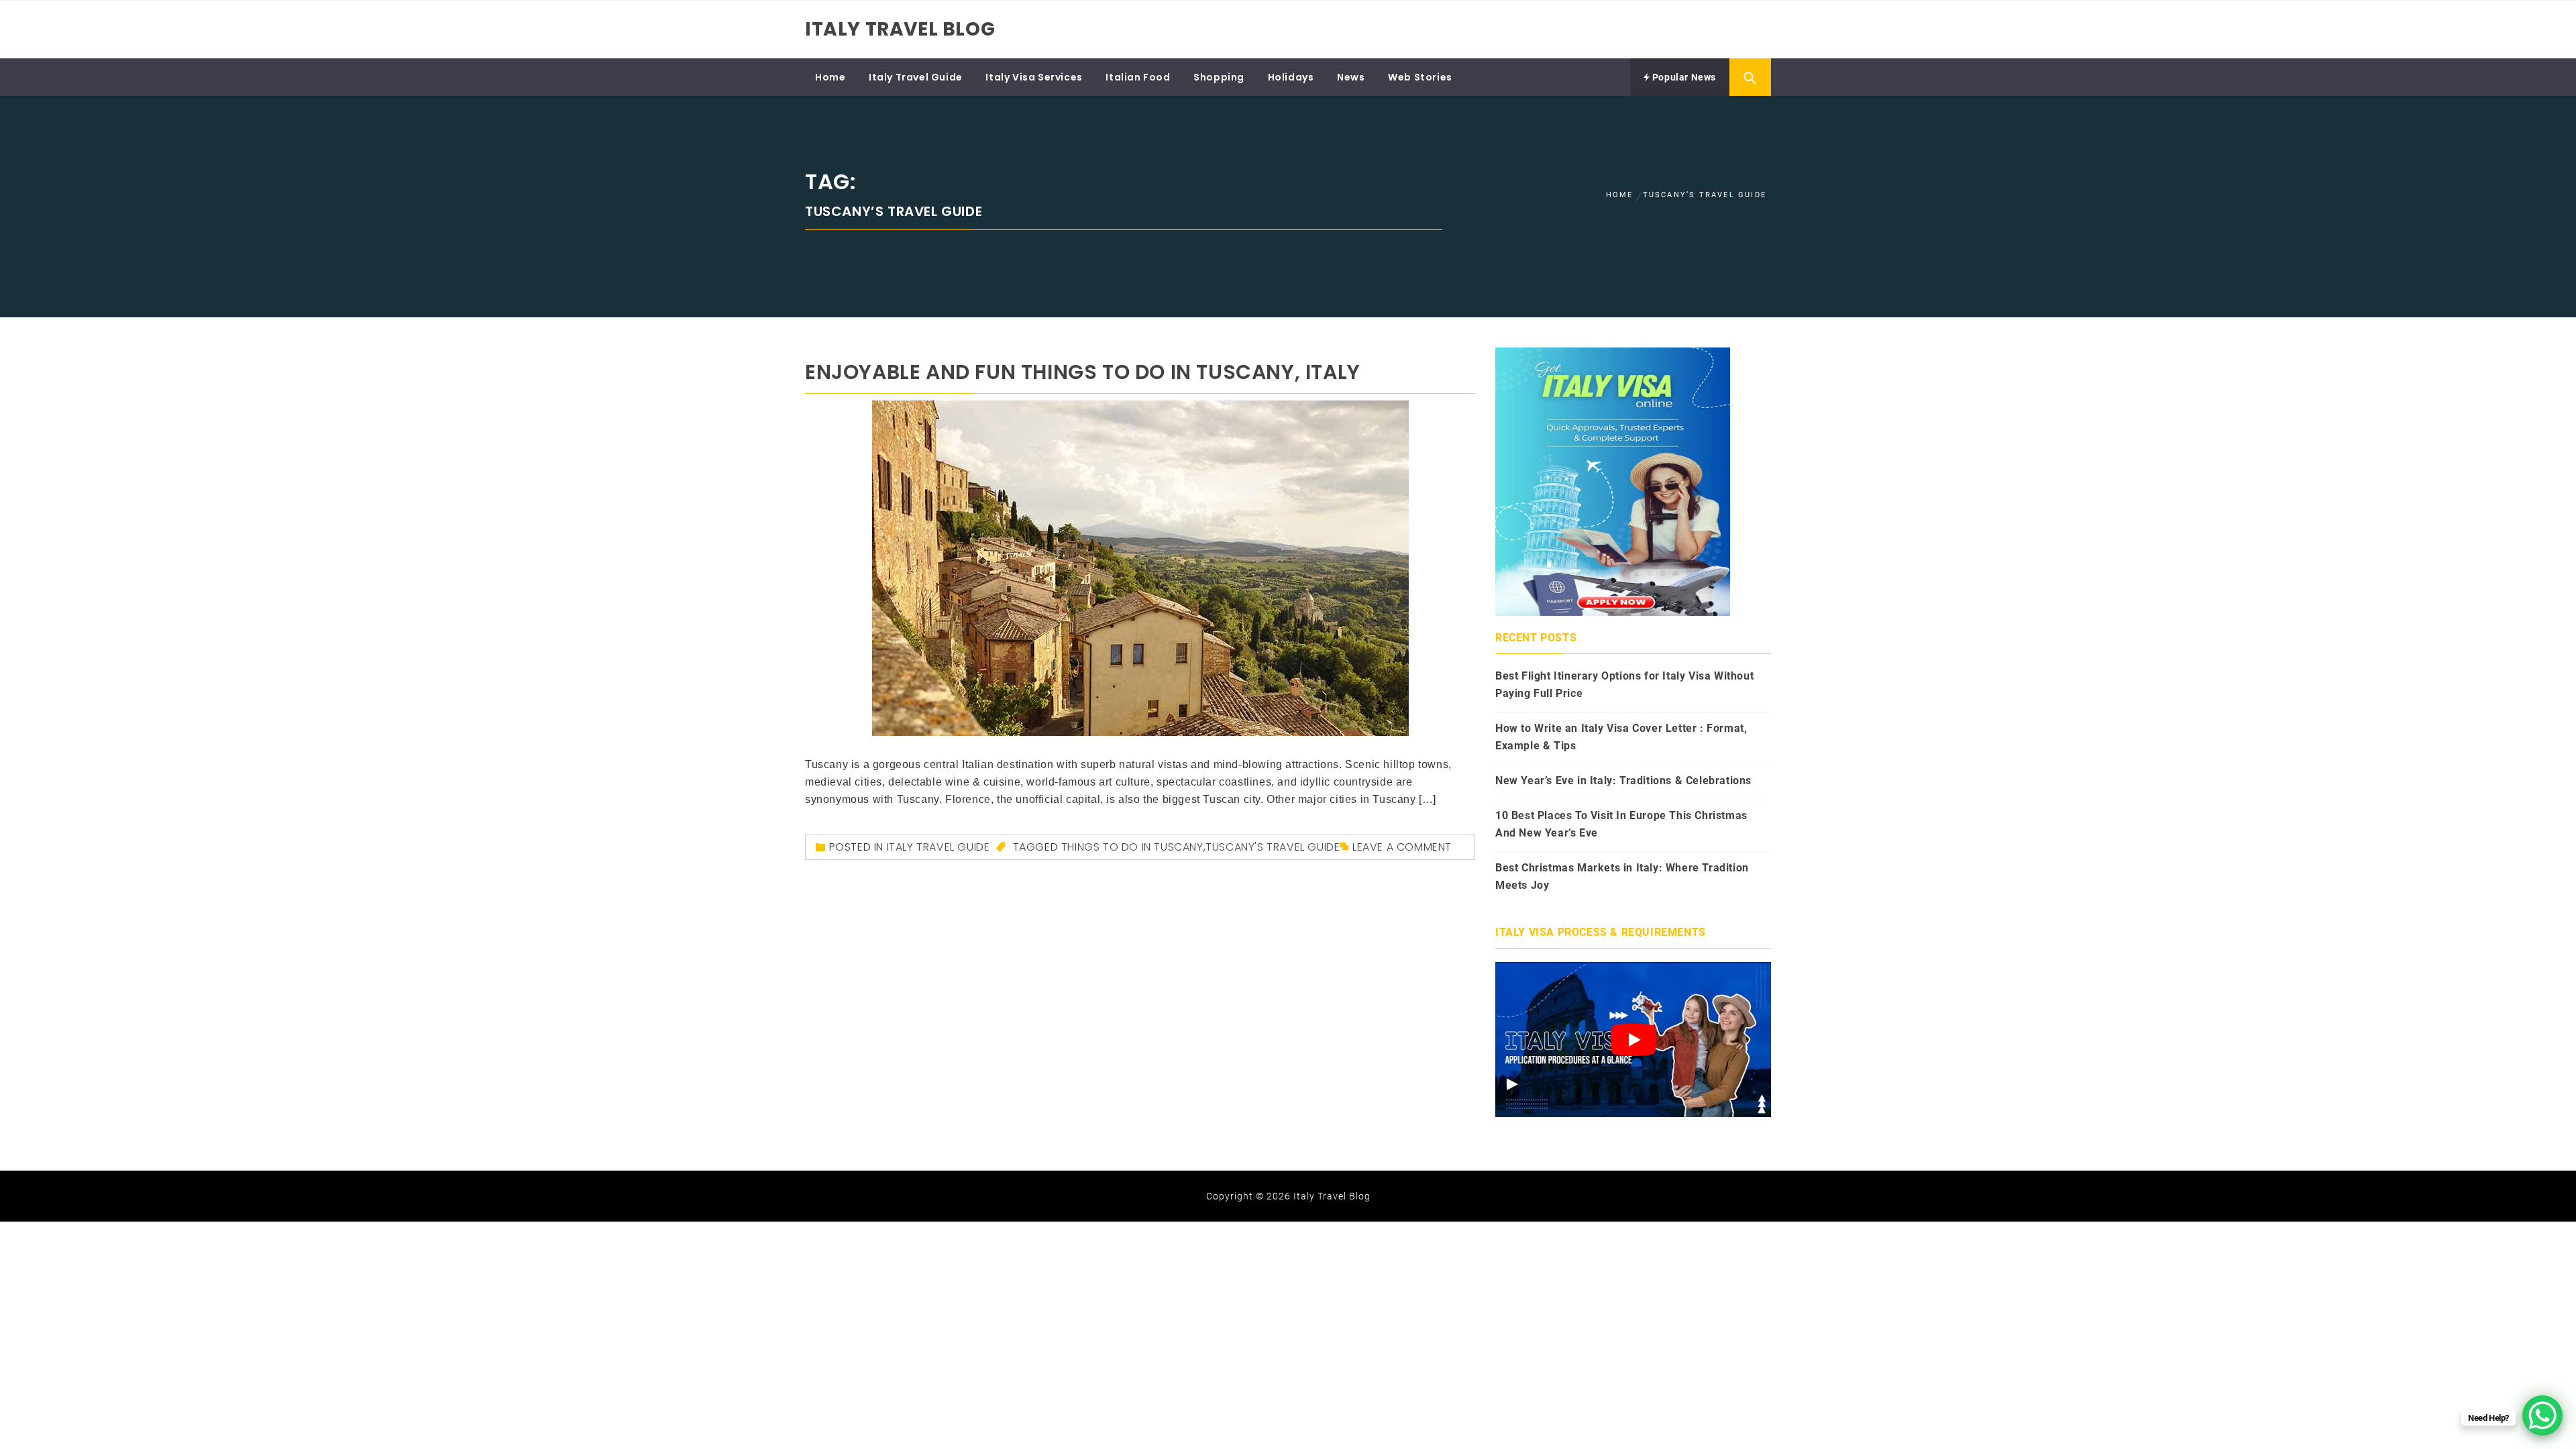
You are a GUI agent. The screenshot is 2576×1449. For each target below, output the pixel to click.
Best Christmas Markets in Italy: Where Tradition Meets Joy (1622, 876)
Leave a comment (1402, 847)
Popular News (1683, 77)
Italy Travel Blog (900, 29)
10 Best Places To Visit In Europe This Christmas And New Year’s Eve (1621, 824)
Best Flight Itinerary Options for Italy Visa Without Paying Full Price (1624, 685)
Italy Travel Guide (916, 77)
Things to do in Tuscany (1132, 847)
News (1351, 77)
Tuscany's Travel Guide (1273, 847)
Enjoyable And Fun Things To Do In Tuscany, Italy (1083, 372)
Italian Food (1138, 77)
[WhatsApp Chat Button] (2542, 1415)
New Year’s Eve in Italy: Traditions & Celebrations (1623, 781)
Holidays (1291, 77)
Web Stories (1420, 77)
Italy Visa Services (1034, 77)
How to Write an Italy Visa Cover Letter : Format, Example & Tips (1621, 737)
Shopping (1219, 77)
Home (830, 77)
